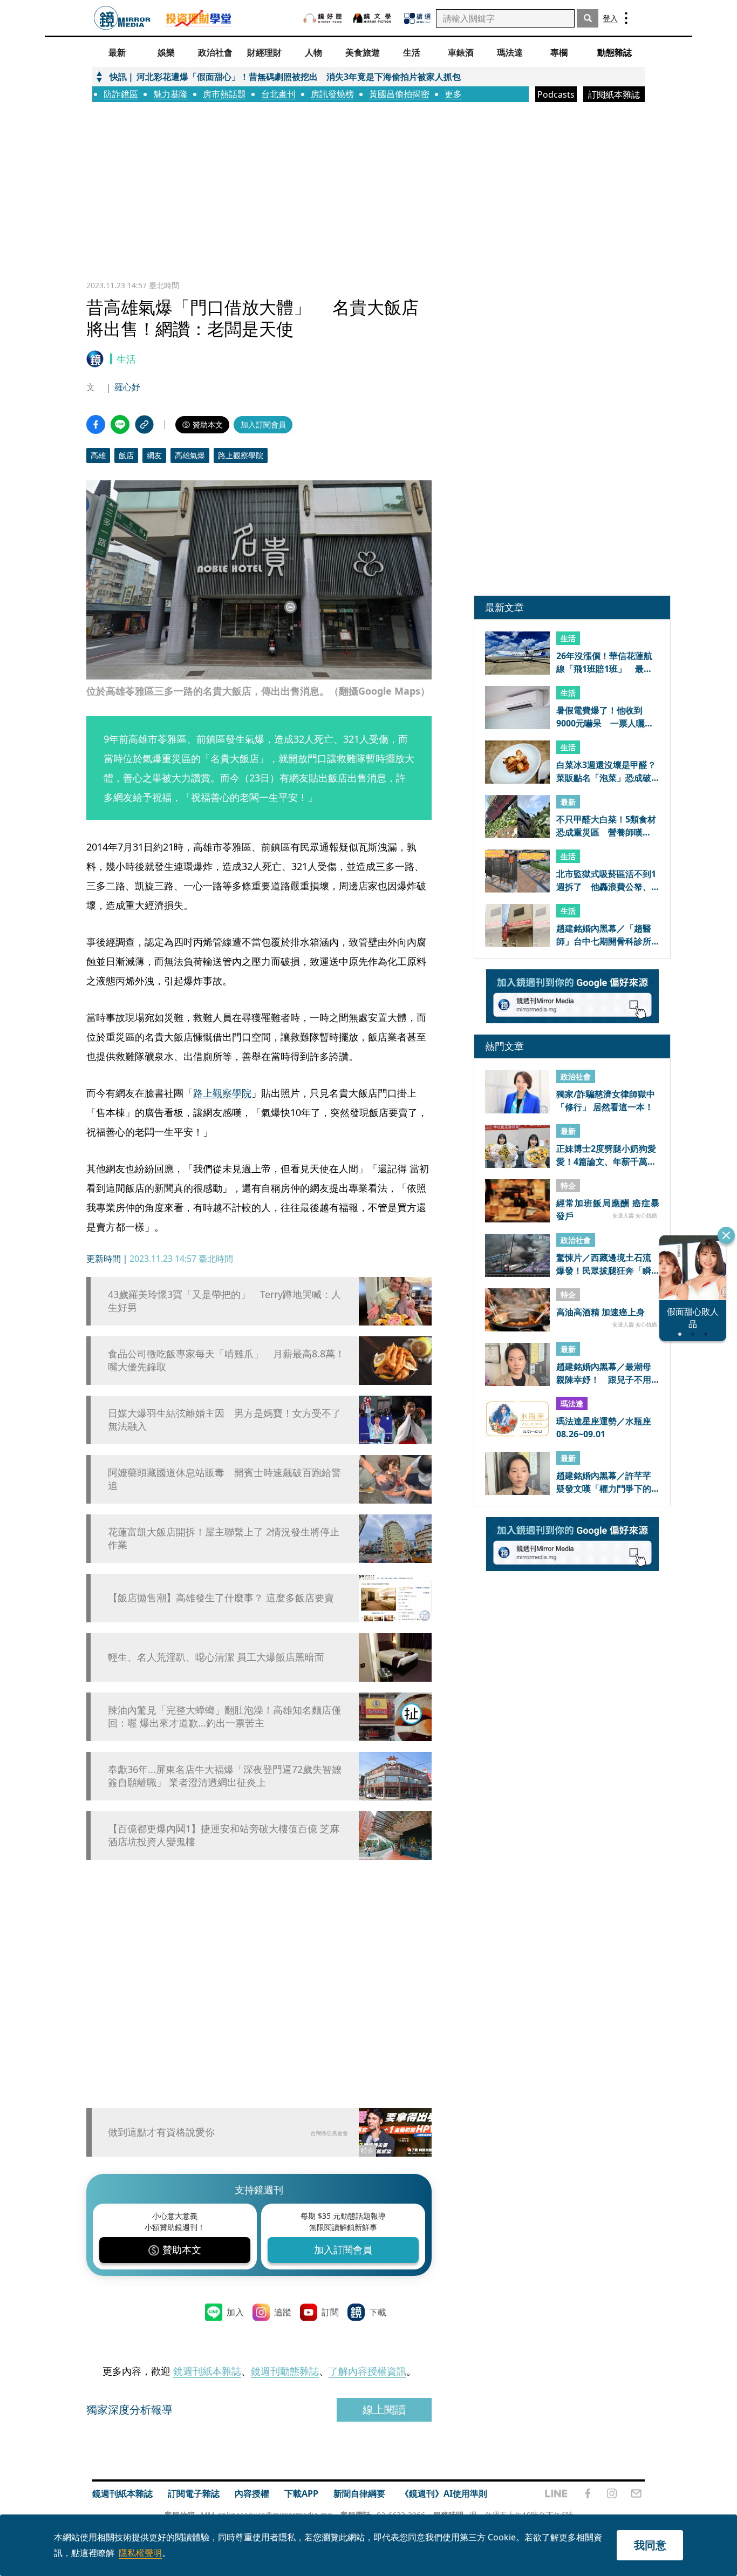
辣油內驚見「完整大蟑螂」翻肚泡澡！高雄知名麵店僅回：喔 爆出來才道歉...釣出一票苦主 (224, 1716)
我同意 (650, 2545)
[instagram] (612, 2493)
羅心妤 (127, 387)
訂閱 (330, 2312)
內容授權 (252, 2493)
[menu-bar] (626, 18)
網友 (154, 455)
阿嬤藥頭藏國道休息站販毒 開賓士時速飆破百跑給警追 (224, 1479)
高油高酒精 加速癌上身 (600, 1313)
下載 (378, 2312)
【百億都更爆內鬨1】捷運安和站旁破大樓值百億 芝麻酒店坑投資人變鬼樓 (224, 1835)
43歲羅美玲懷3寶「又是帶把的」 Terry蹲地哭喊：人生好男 (224, 1301)
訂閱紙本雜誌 (614, 94)
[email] (636, 2493)
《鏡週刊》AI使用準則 (444, 2493)
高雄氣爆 (190, 455)
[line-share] (120, 424)
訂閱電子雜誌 (194, 2493)
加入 (235, 2312)
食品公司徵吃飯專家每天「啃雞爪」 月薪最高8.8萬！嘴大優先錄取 (226, 1360)
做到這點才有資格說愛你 (161, 2132)
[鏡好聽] (323, 18)
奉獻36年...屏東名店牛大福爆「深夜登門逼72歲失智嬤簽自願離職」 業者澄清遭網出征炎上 (225, 1776)
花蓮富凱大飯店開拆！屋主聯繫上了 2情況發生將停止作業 (224, 1538)
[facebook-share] (96, 424)
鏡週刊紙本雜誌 (207, 2371)
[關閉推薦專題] (726, 1235)
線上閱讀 (384, 2410)
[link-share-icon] (144, 424)
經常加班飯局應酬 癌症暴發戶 (608, 1209)
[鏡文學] (373, 18)
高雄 (98, 455)
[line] (556, 2493)
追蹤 (283, 2312)
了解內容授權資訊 (367, 2371)
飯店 (126, 455)
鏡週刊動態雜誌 (285, 2371)
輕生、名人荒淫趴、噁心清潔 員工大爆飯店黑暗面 (216, 1657)
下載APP (301, 2493)
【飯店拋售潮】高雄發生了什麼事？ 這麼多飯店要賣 (221, 1598)
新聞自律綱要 (359, 2493)
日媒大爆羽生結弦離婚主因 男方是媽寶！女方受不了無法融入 (224, 1419)
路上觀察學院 (241, 455)
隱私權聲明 (140, 2553)
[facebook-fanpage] (588, 2493)
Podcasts (556, 94)
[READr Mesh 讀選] (417, 18)
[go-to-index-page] (122, 18)
